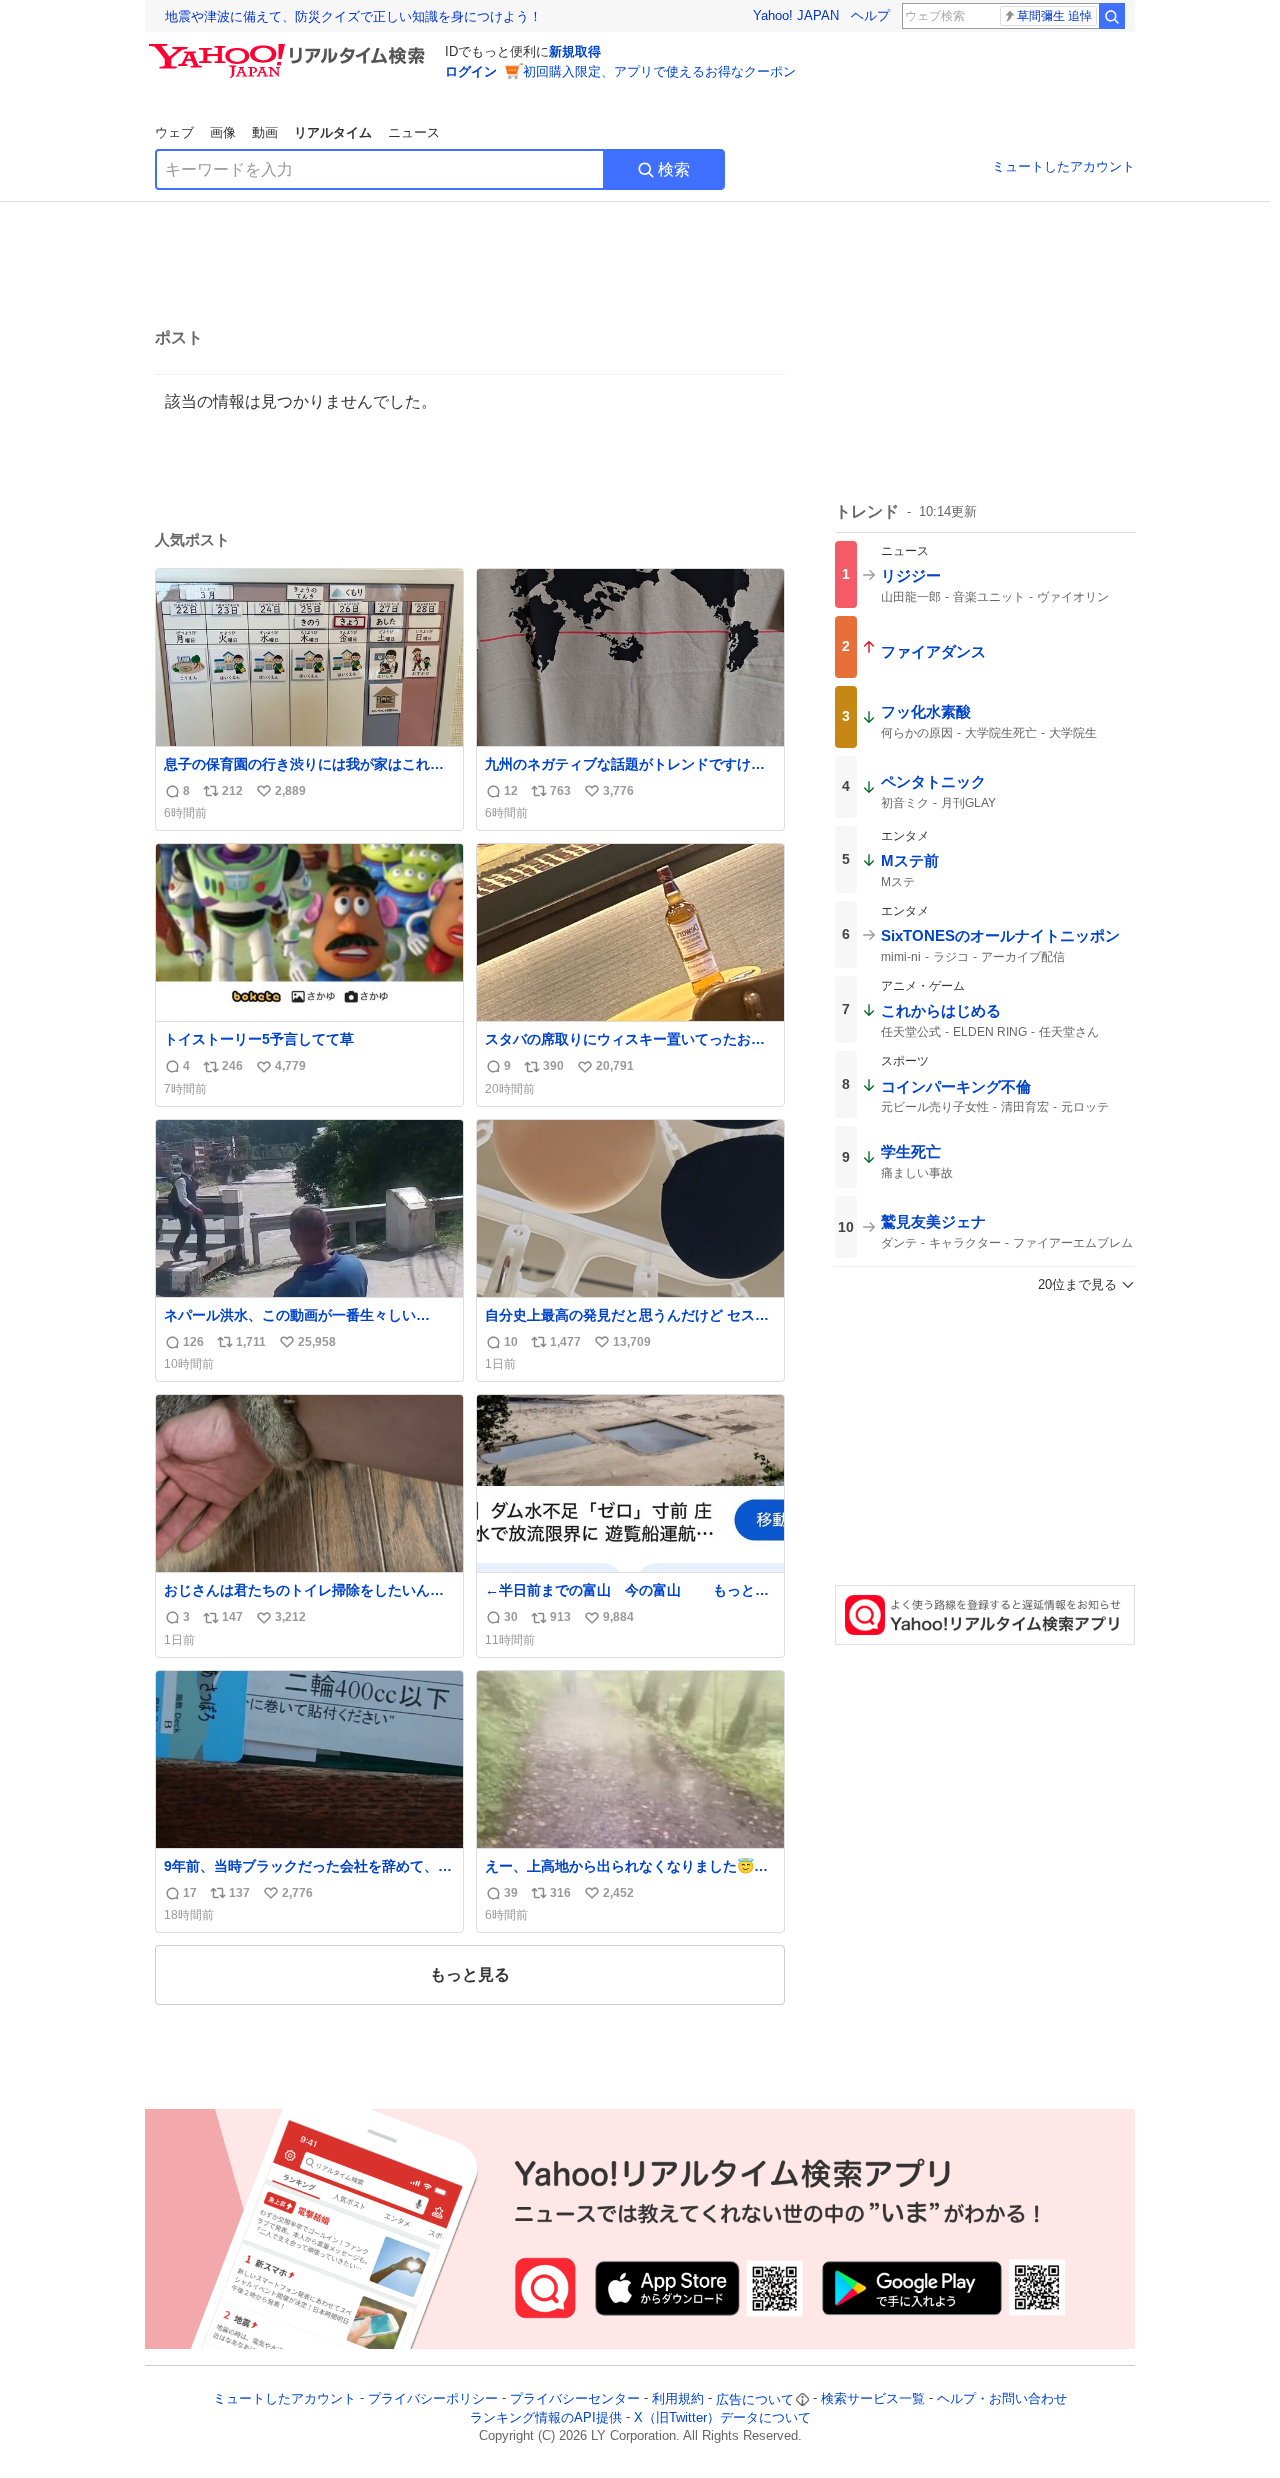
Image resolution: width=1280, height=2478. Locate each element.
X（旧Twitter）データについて (722, 2417)
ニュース (414, 132)
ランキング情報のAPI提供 (546, 2417)
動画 (265, 132)
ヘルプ (870, 15)
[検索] (1112, 16)
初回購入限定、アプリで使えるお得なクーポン (659, 71)
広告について (755, 2399)
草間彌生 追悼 (1054, 16)
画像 (223, 132)
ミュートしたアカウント (1063, 166)
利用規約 (678, 2399)
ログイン (471, 71)
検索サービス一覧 (873, 2399)
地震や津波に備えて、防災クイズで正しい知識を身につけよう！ (353, 16)
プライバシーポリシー (433, 2399)
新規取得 (575, 51)
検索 (674, 169)
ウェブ (174, 132)
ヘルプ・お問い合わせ (1002, 2399)
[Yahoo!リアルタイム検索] (290, 49)
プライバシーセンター (575, 2399)
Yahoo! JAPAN (796, 15)
